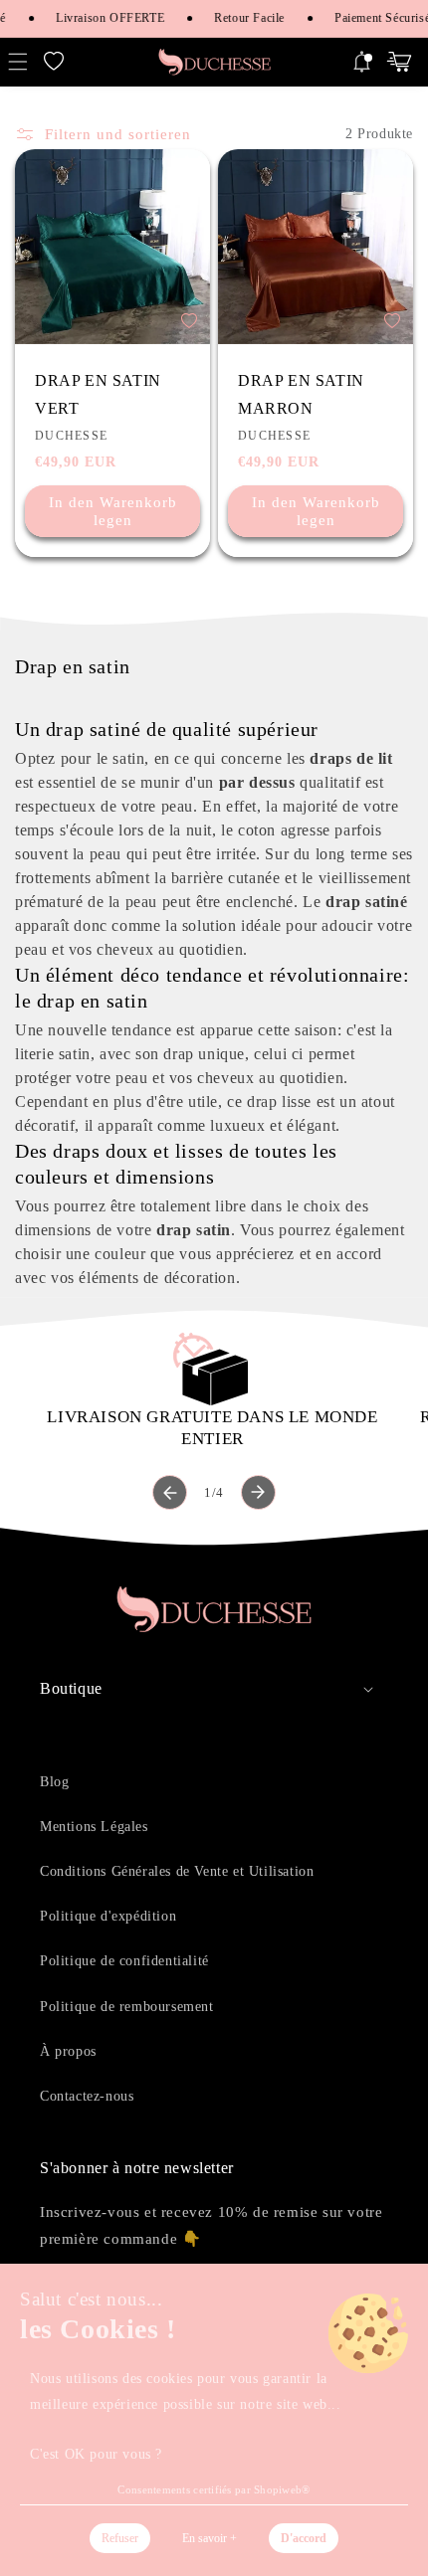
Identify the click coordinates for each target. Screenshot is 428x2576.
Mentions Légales (94, 1827)
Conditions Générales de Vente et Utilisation (177, 1871)
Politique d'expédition (108, 1916)
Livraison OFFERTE (107, 18)
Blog (54, 1782)
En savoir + (210, 2538)
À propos (68, 2051)
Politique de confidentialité (124, 1961)
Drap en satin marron (301, 394)
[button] (54, 62)
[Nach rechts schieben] (258, 1492)
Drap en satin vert (98, 394)
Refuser (120, 2538)
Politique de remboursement (127, 2007)
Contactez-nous (87, 2096)
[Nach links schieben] (170, 1492)
